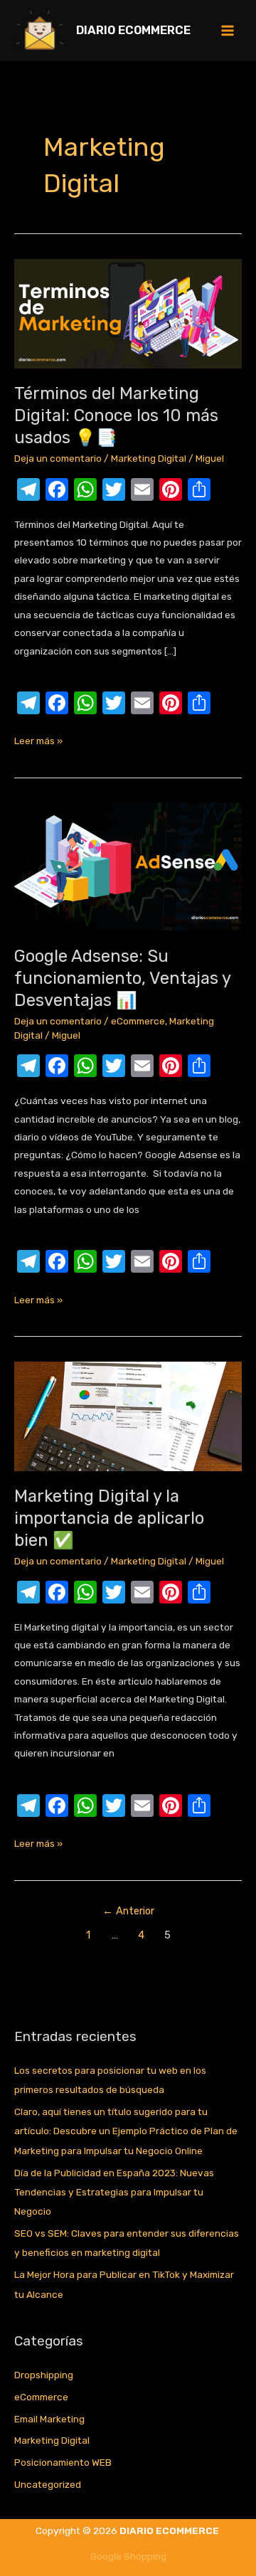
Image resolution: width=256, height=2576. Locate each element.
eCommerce (138, 1021)
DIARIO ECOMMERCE (133, 30)
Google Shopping (128, 2556)
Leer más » (38, 739)
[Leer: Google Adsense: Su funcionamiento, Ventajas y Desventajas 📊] (128, 866)
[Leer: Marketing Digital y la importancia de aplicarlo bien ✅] (128, 1415)
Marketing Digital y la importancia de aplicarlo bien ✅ (109, 1518)
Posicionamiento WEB (63, 2462)
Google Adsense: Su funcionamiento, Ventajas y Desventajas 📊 (122, 978)
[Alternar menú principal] (228, 31)
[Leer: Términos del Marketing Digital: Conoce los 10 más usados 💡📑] (128, 312)
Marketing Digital (149, 458)
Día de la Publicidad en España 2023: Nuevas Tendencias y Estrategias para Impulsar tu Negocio (114, 2192)
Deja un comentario (58, 458)
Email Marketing (49, 2419)
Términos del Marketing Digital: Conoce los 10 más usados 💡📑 (116, 415)
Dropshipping (44, 2375)
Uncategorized (48, 2484)
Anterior (128, 1911)
